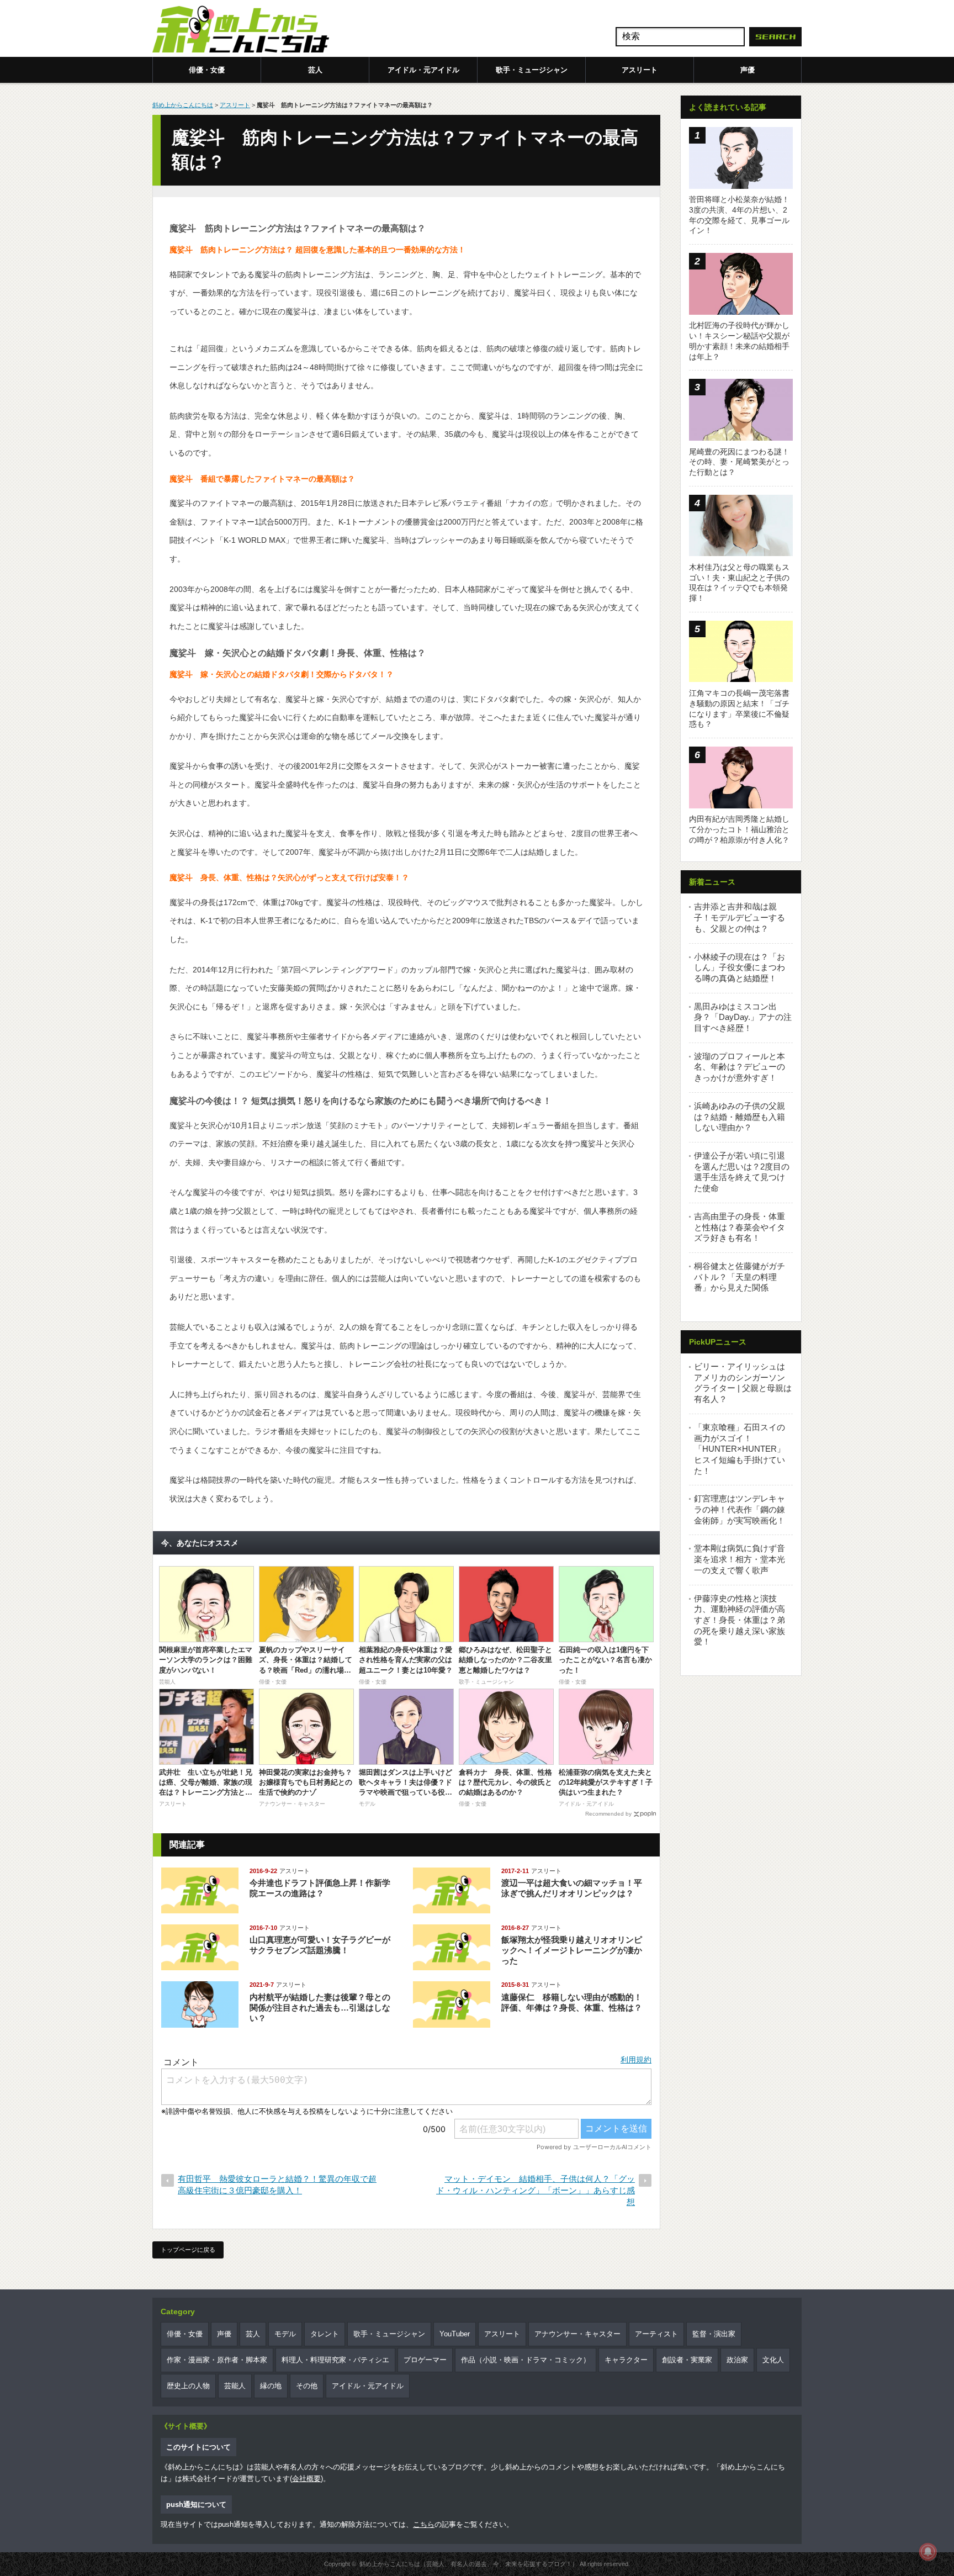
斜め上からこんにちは (183, 105)
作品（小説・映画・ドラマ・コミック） (526, 2360)
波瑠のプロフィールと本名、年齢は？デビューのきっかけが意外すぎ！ (740, 1067)
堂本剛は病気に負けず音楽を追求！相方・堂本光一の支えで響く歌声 (740, 1559)
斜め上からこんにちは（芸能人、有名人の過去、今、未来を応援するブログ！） (469, 2564)
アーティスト (656, 2334)
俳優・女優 (207, 70)
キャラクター (626, 2360)
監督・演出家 (714, 2334)
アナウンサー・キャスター (577, 2334)
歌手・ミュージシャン (532, 70)
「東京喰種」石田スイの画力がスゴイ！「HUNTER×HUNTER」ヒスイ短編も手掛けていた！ (740, 1449)
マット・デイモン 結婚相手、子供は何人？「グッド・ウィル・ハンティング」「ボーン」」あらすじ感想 (536, 2190)
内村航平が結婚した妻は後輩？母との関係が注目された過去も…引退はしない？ (320, 2008)
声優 (748, 70)
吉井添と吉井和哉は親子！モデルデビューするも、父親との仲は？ (740, 917)
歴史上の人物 (188, 2386)
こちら (424, 2524)
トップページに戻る (188, 2250)
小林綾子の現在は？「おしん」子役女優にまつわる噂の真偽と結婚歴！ (740, 967)
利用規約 (636, 2060)
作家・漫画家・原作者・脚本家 (217, 2360)
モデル (285, 2334)
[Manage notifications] (928, 2552)
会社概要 (306, 2479)
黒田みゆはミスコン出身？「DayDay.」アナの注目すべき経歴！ (743, 1017)
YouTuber (455, 2334)
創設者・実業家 (687, 2360)
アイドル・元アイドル (423, 70)
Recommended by (608, 1814)
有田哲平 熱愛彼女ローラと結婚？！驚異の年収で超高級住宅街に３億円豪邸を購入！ (277, 2184)
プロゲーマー (425, 2360)
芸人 (315, 70)
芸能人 (235, 2386)
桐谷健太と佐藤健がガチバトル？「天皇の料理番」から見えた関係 (740, 1277)
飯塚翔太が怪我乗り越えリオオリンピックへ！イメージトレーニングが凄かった (572, 1950)
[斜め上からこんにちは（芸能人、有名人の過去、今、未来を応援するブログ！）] (241, 30)
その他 (307, 2386)
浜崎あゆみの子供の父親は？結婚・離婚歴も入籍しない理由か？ (740, 1117)
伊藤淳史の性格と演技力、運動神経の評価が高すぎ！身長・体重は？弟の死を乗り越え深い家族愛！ (740, 1620)
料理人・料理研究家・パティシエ (335, 2360)
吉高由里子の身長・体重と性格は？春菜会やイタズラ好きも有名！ (740, 1227)
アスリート (640, 70)
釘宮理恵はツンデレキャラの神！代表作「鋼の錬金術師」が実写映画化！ (740, 1509)
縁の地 (271, 2386)
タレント (325, 2334)
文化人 (773, 2360)
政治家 (737, 2360)
